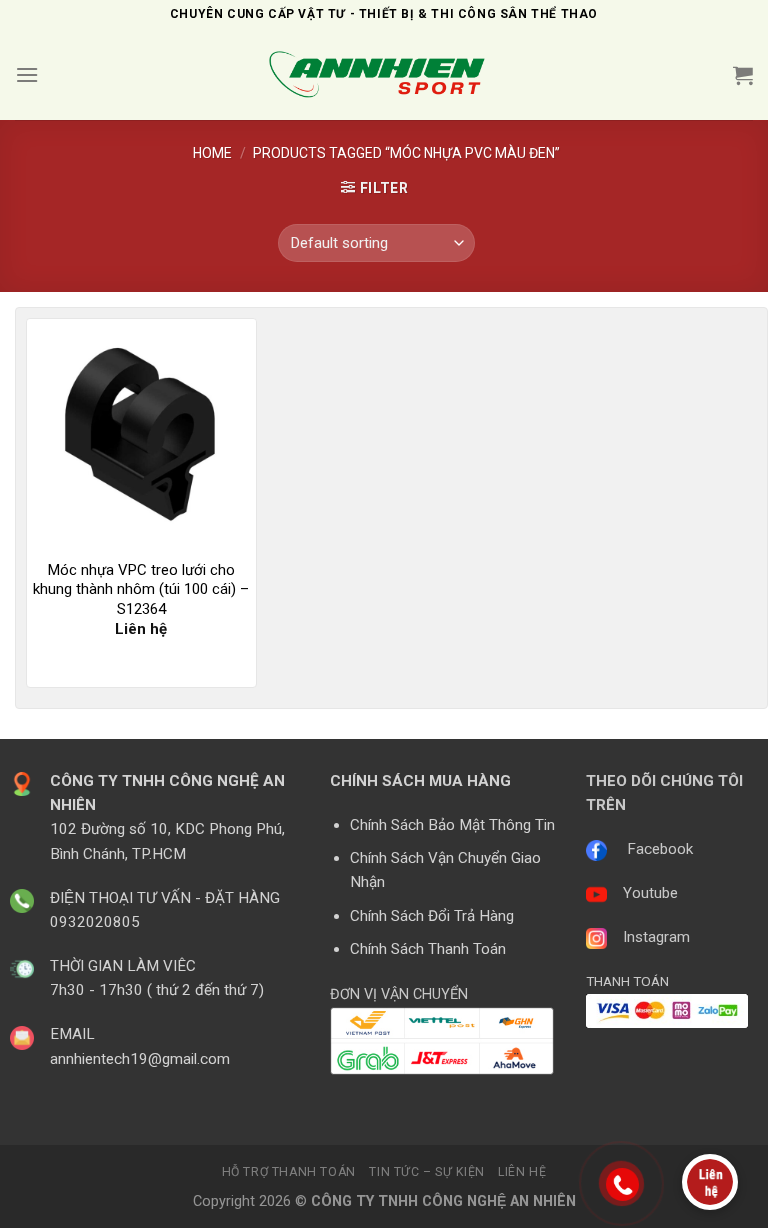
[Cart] (743, 75)
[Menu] (27, 74)
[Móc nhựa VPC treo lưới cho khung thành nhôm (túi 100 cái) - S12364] (141, 433)
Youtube (650, 893)
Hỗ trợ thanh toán (289, 1172)
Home (212, 153)
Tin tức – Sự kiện (426, 1172)
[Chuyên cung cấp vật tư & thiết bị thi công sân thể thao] (384, 75)
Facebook (660, 849)
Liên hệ (522, 1172)
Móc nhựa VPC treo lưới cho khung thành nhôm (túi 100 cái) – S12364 (141, 589)
